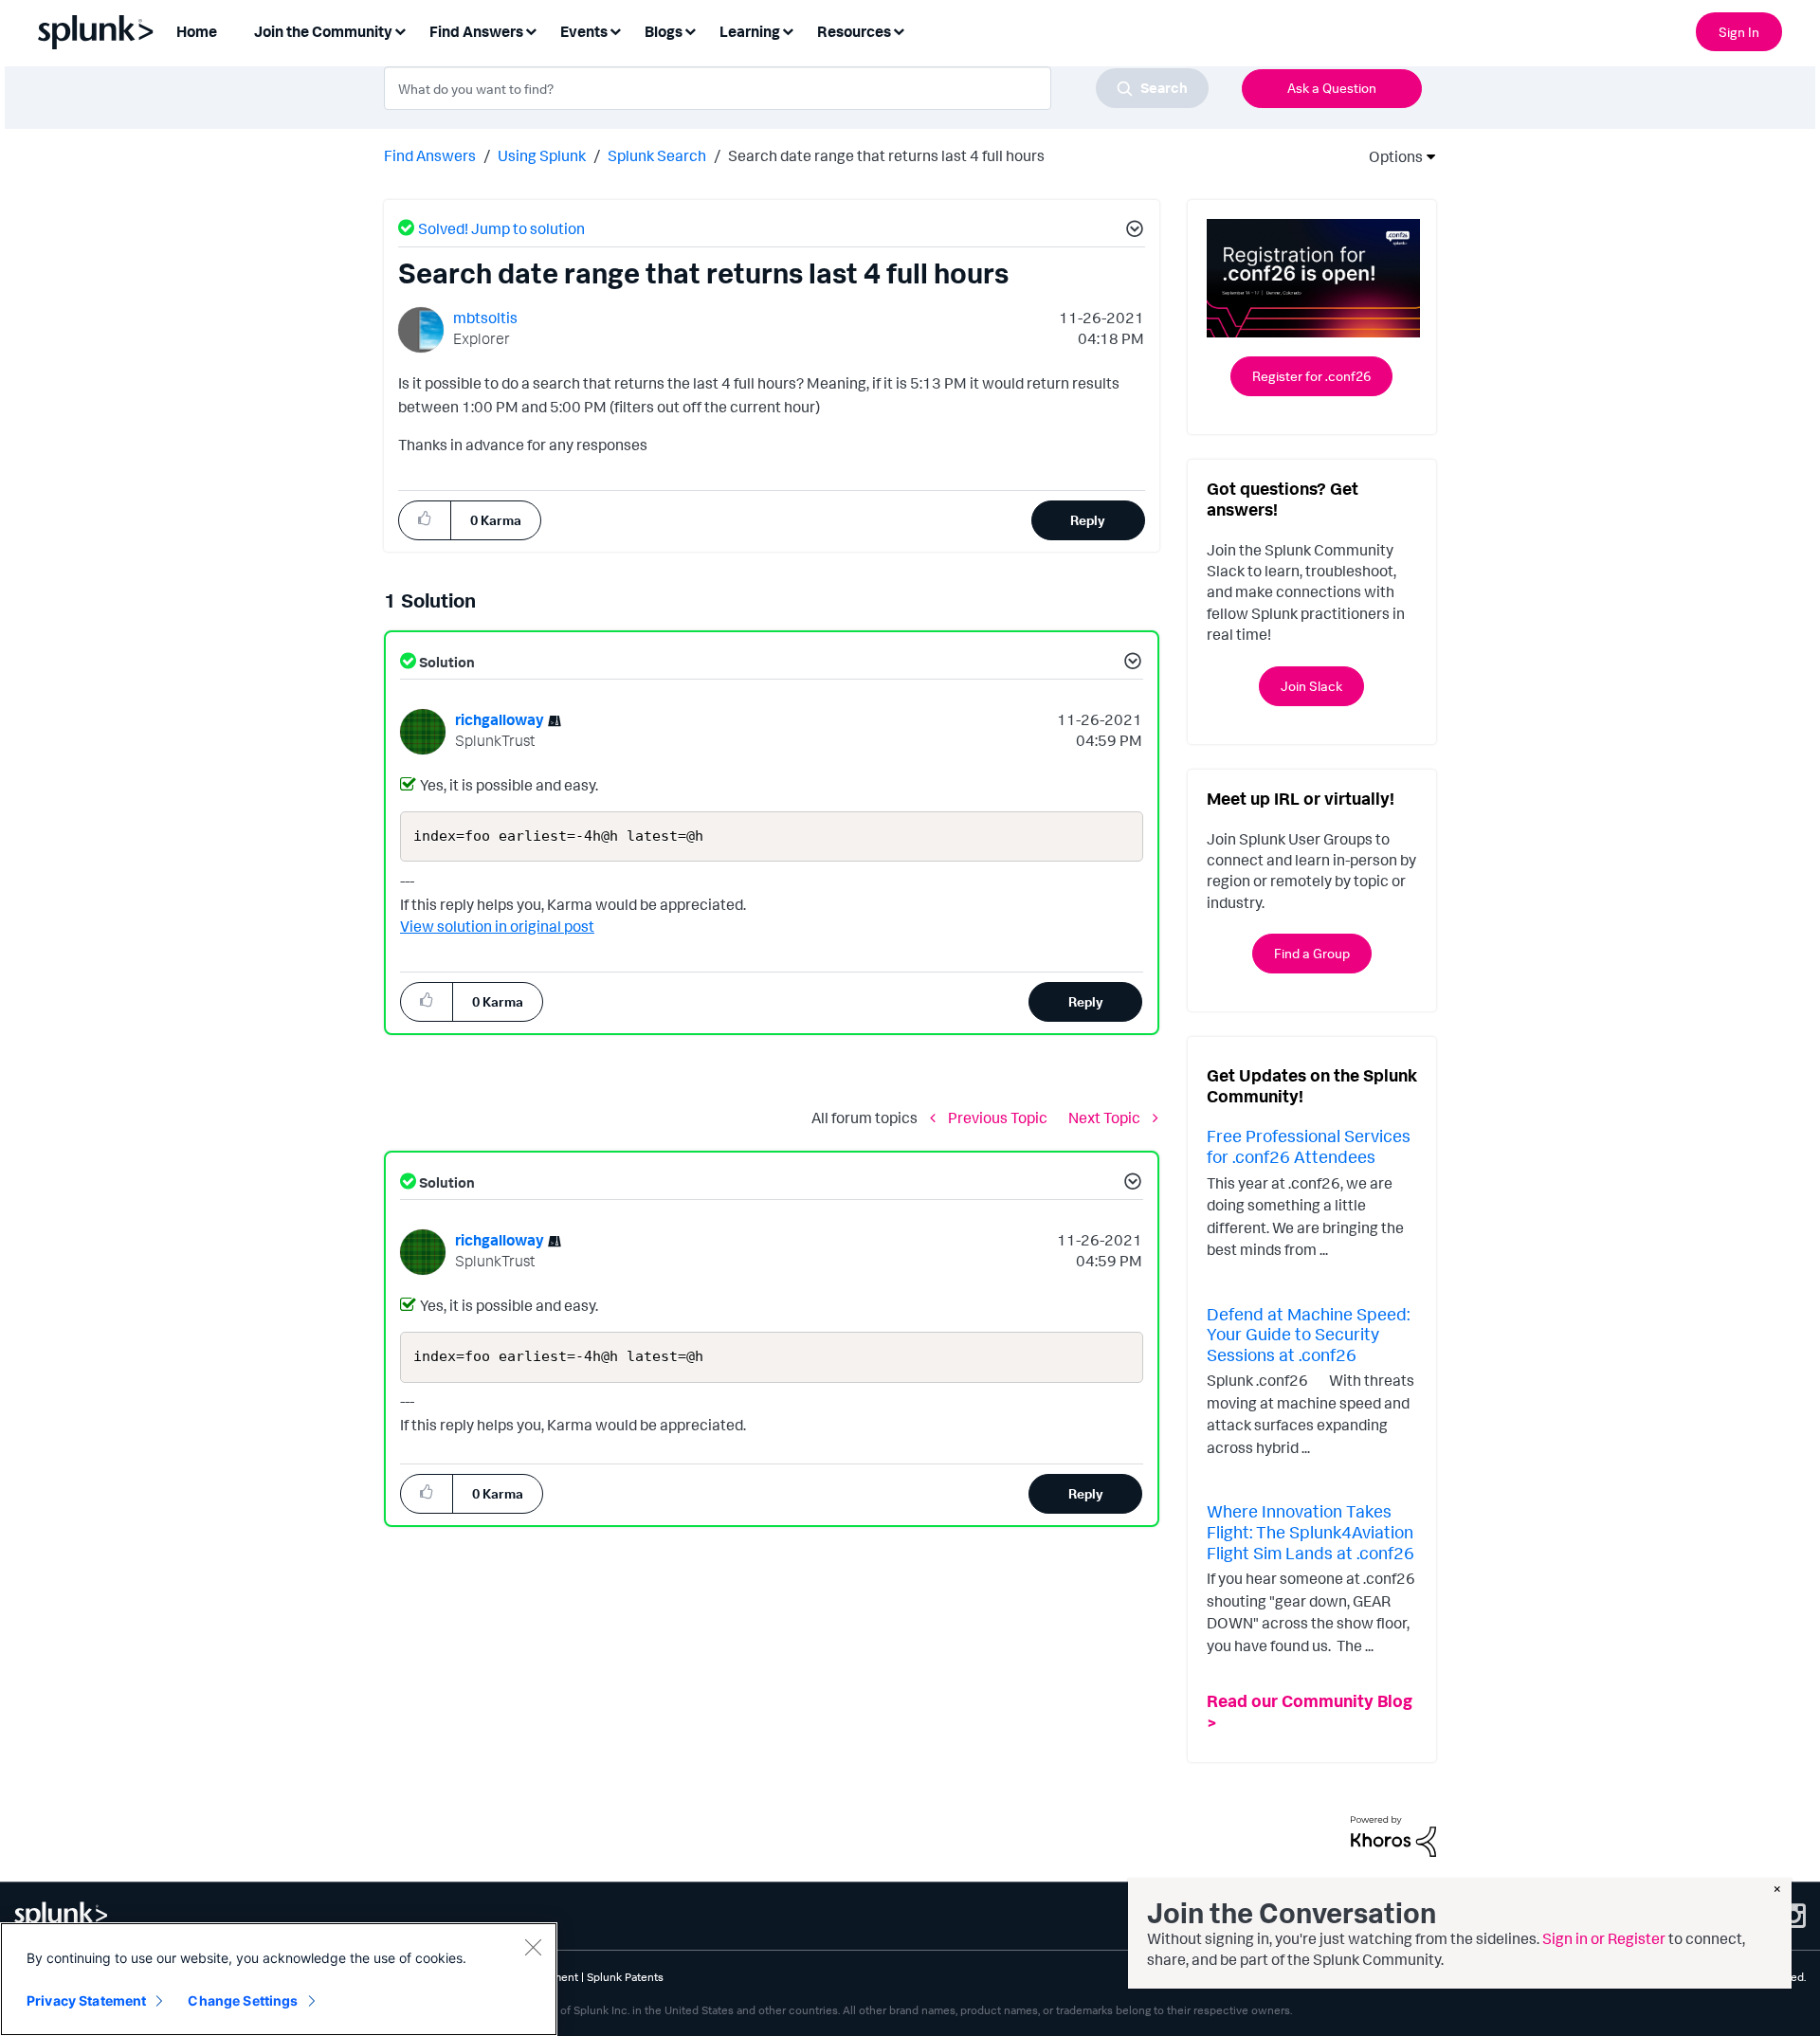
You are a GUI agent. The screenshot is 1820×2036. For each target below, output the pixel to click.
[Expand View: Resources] (899, 30)
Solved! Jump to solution (501, 228)
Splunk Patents (625, 1977)
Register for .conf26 (1311, 376)
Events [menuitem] (584, 31)
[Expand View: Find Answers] (531, 30)
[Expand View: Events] (615, 30)
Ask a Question (1332, 88)
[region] (279, 1979)
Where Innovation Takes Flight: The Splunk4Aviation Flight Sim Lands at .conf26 (1310, 1531)
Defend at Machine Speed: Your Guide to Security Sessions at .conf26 (1308, 1334)
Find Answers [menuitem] (476, 31)
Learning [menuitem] (750, 31)
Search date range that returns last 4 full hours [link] (886, 155)
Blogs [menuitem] (664, 31)
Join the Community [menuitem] (323, 31)
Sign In (1739, 32)
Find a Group (1312, 953)
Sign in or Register (1604, 1938)
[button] (1132, 231)
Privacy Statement (86, 2000)
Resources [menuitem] (854, 31)
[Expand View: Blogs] (690, 30)
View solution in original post (497, 926)
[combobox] (796, 88)
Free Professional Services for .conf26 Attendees (1309, 1146)
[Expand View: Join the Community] (400, 30)
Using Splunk (542, 155)
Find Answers (430, 155)
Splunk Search (657, 155)
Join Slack (1311, 686)
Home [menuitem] (197, 31)
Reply (1088, 520)
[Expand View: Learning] (788, 30)
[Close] (533, 1947)
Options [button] (1390, 156)
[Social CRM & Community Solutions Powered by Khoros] (1393, 1835)
